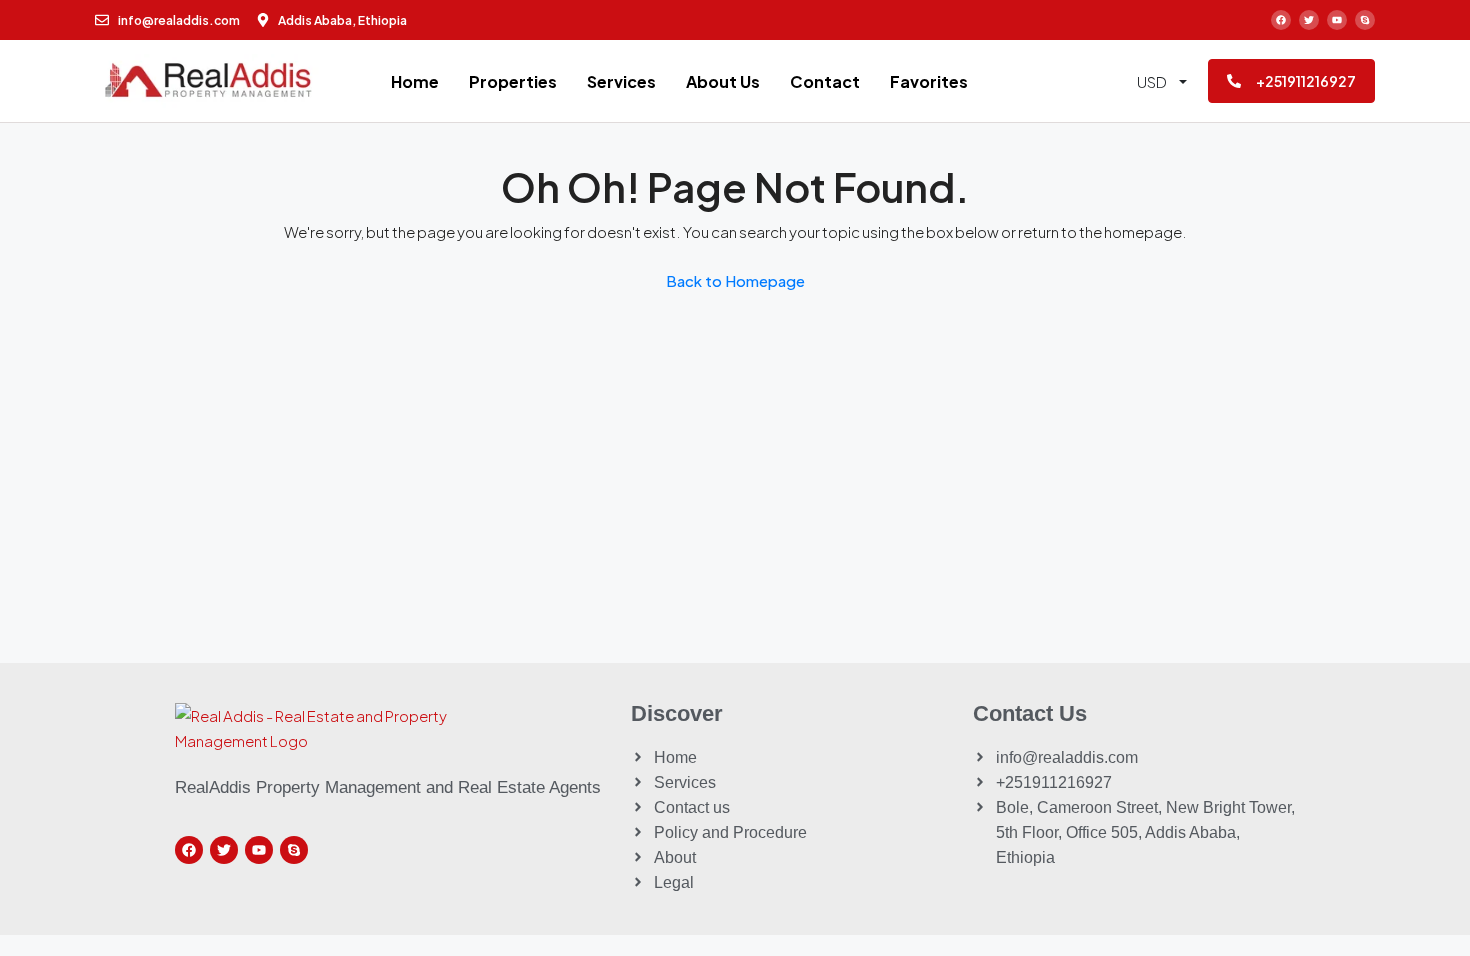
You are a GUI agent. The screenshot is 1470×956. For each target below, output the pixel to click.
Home (415, 81)
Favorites (929, 81)
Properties (513, 81)
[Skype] (1365, 20)
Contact (825, 81)
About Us (723, 81)
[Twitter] (1309, 20)
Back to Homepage (735, 280)
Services (621, 81)
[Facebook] (1281, 20)
